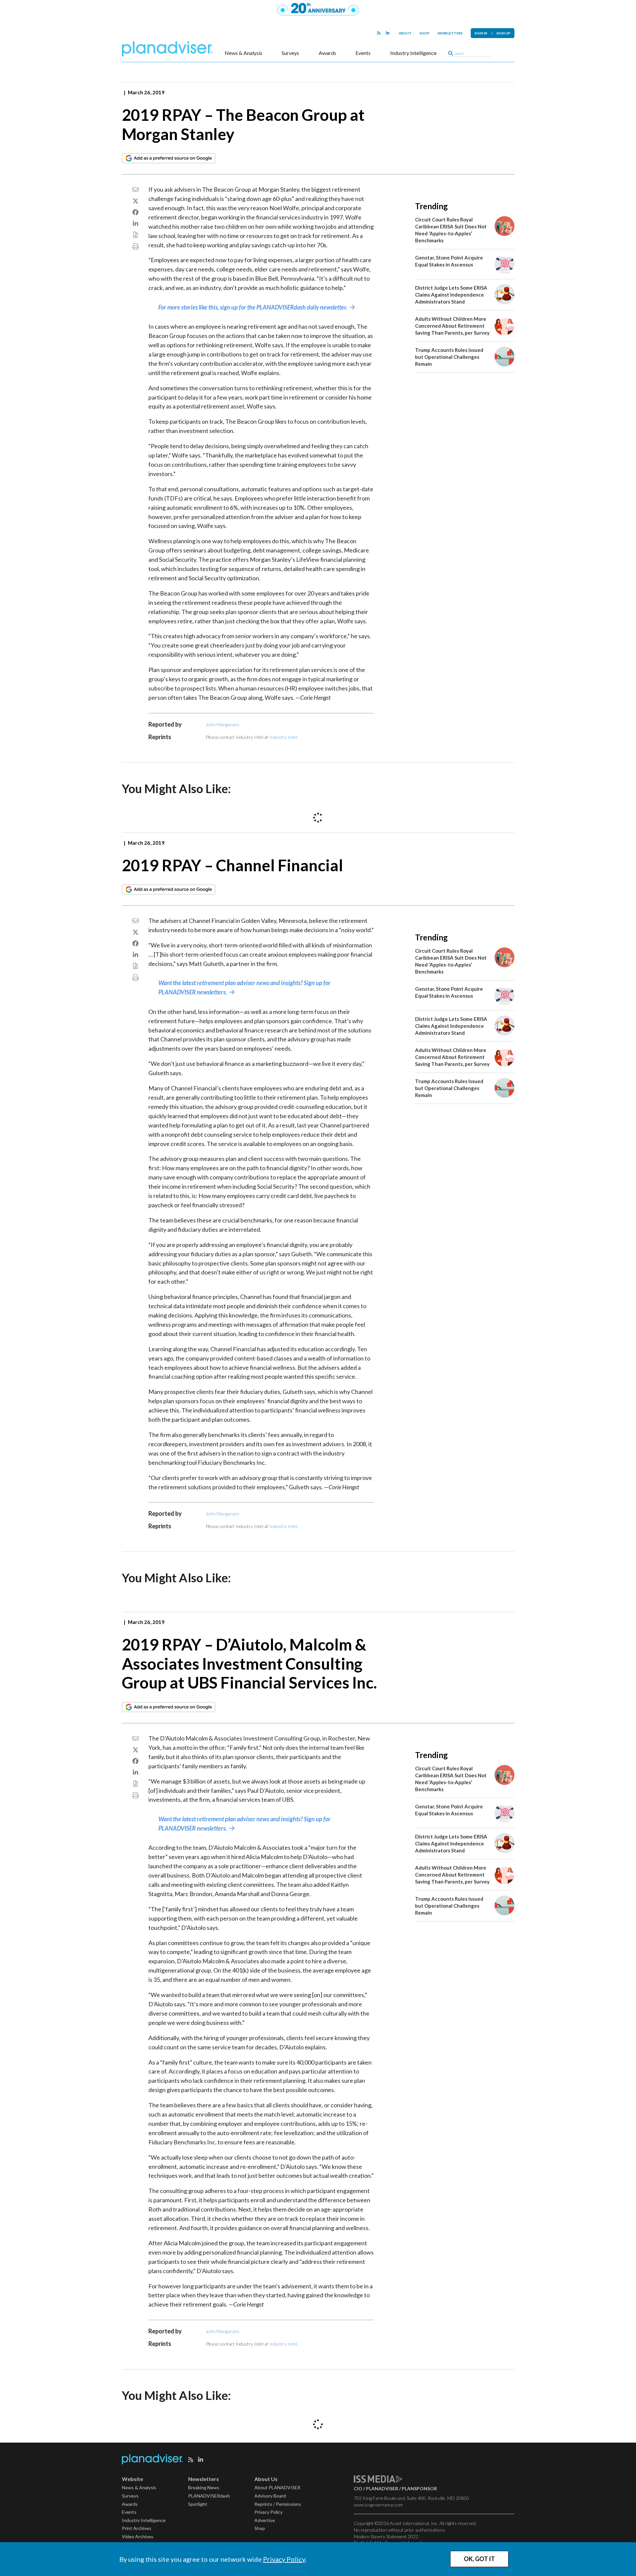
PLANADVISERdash (209, 2496)
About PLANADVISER (277, 2487)
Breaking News (204, 2487)
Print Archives (137, 2528)
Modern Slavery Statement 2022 (386, 2536)
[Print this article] (135, 246)
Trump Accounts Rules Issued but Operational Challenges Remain (449, 357)
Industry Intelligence (413, 53)
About (405, 33)
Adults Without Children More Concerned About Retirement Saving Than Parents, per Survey (452, 326)
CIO (358, 2488)
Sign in (481, 33)
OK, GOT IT (479, 2559)
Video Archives (138, 2536)
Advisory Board (270, 2496)
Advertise (265, 2520)
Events (363, 53)
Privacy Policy (284, 2559)
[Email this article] (135, 189)
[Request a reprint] (135, 235)
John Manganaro (223, 724)
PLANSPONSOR (419, 2488)
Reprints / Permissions (278, 2504)
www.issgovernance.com (378, 2505)
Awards (327, 53)
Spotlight (198, 2504)
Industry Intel (283, 737)
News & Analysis (243, 53)
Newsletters (450, 33)
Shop (425, 33)
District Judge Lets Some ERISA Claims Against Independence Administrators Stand (451, 295)
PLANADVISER (382, 2488)
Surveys (290, 53)
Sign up (503, 33)
